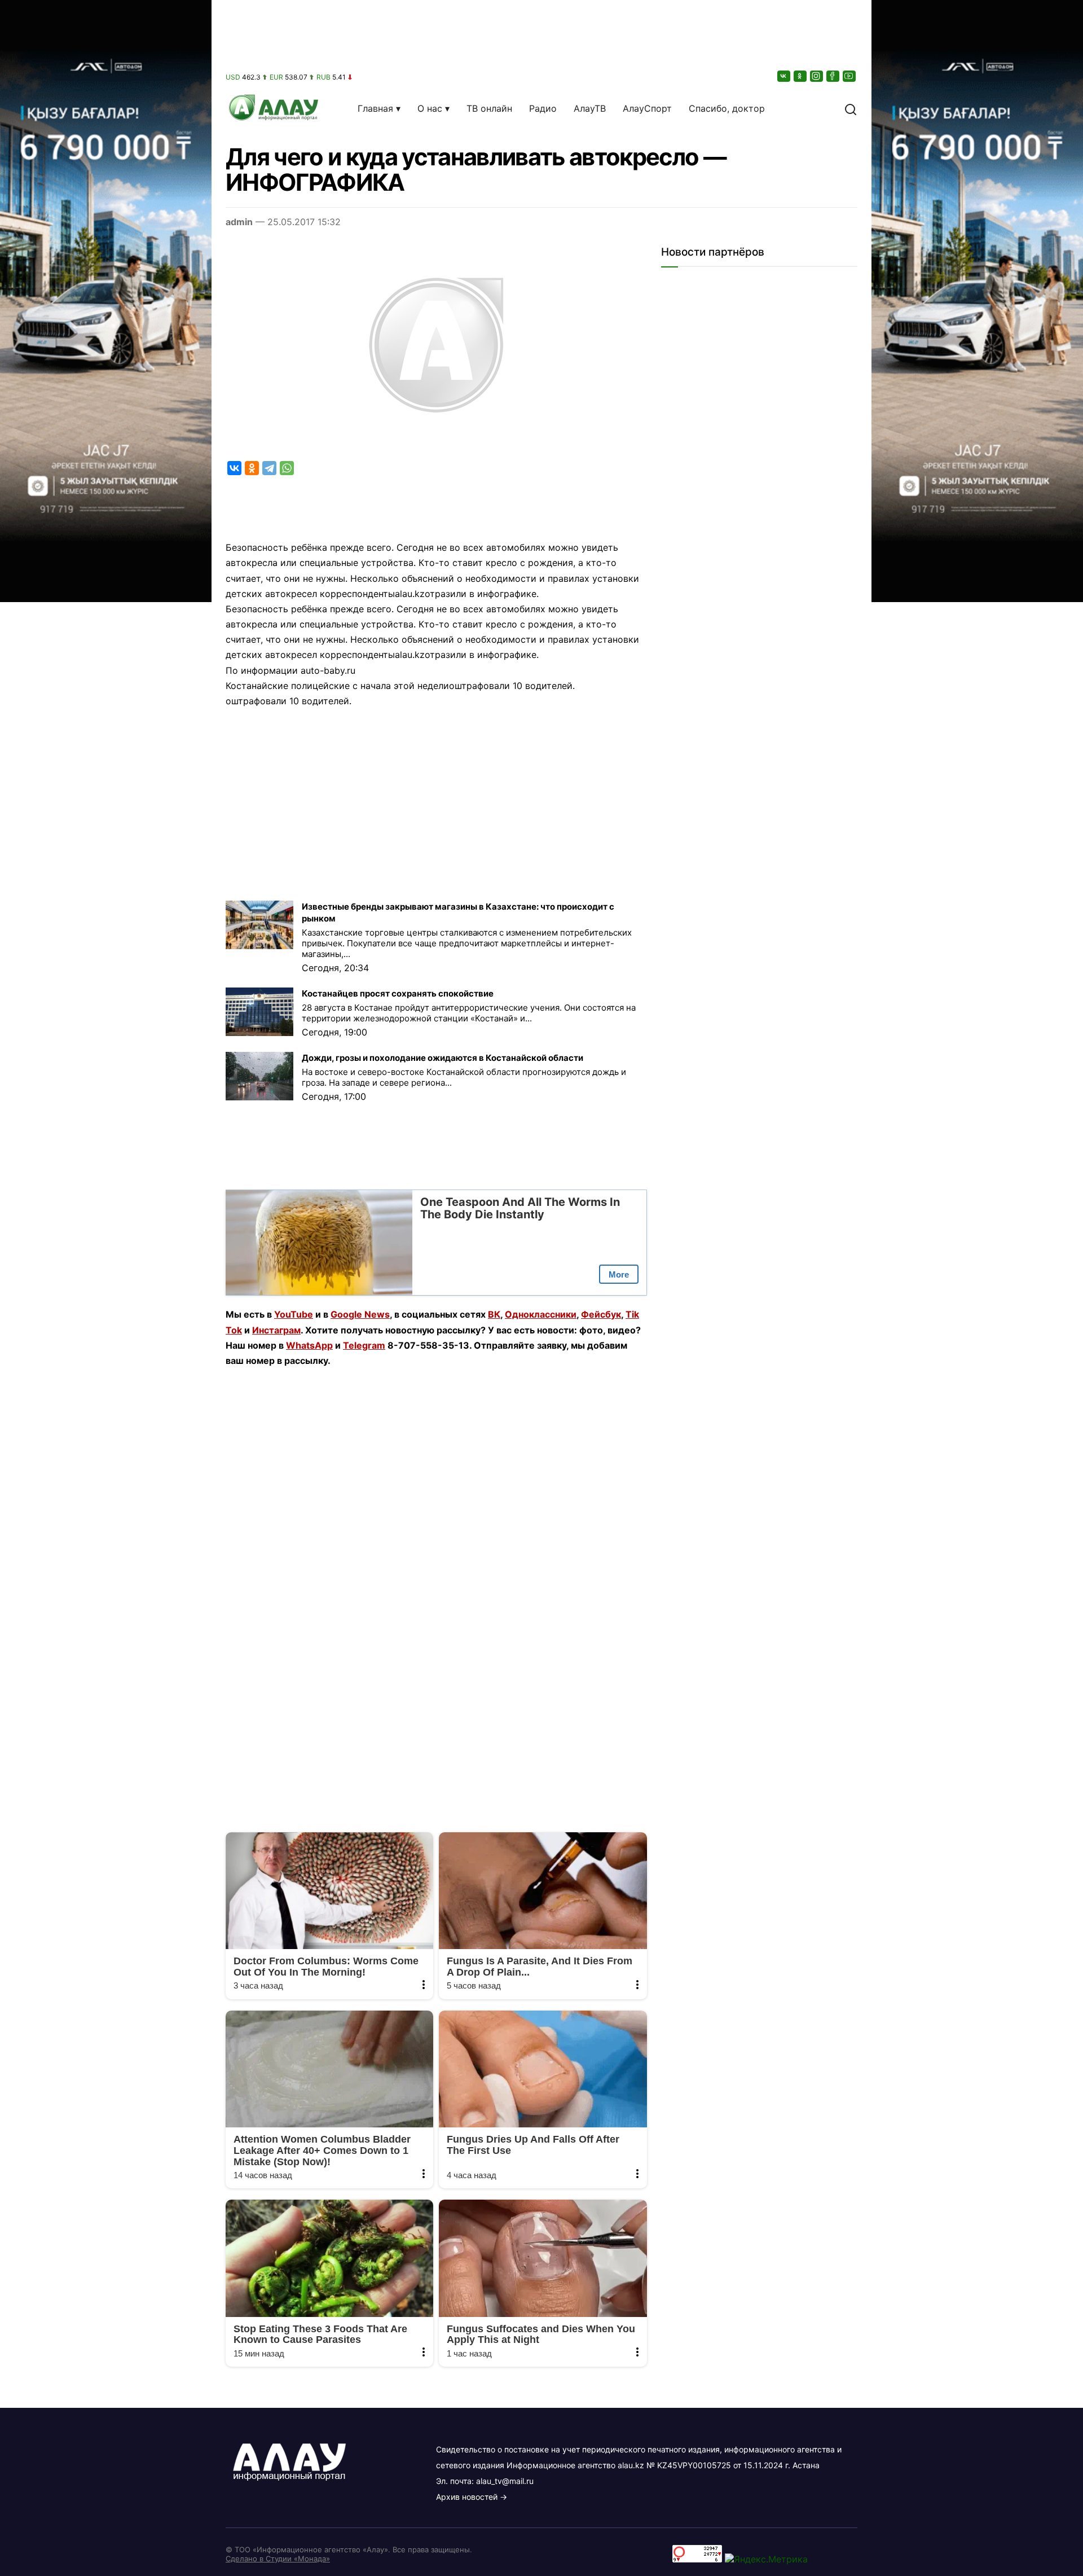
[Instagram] (817, 76)
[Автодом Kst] (106, 1288)
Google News (360, 1314)
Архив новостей (467, 2497)
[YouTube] (850, 76)
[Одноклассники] (801, 76)
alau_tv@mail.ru (505, 2481)
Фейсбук (601, 1314)
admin (239, 222)
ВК (494, 1314)
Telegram (364, 1345)
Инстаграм (276, 1330)
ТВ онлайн (489, 108)
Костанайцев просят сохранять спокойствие (398, 993)
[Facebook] (834, 76)
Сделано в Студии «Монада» (278, 2559)
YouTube (294, 1314)
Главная (375, 108)
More (619, 1274)
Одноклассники (541, 1314)
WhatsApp (309, 1345)
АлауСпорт (647, 108)
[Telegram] (269, 468)
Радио (543, 108)
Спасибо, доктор (727, 108)
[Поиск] (851, 108)
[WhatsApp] (287, 468)
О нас (430, 108)
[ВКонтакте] (785, 76)
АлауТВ (590, 108)
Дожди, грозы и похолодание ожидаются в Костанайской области (443, 1058)
